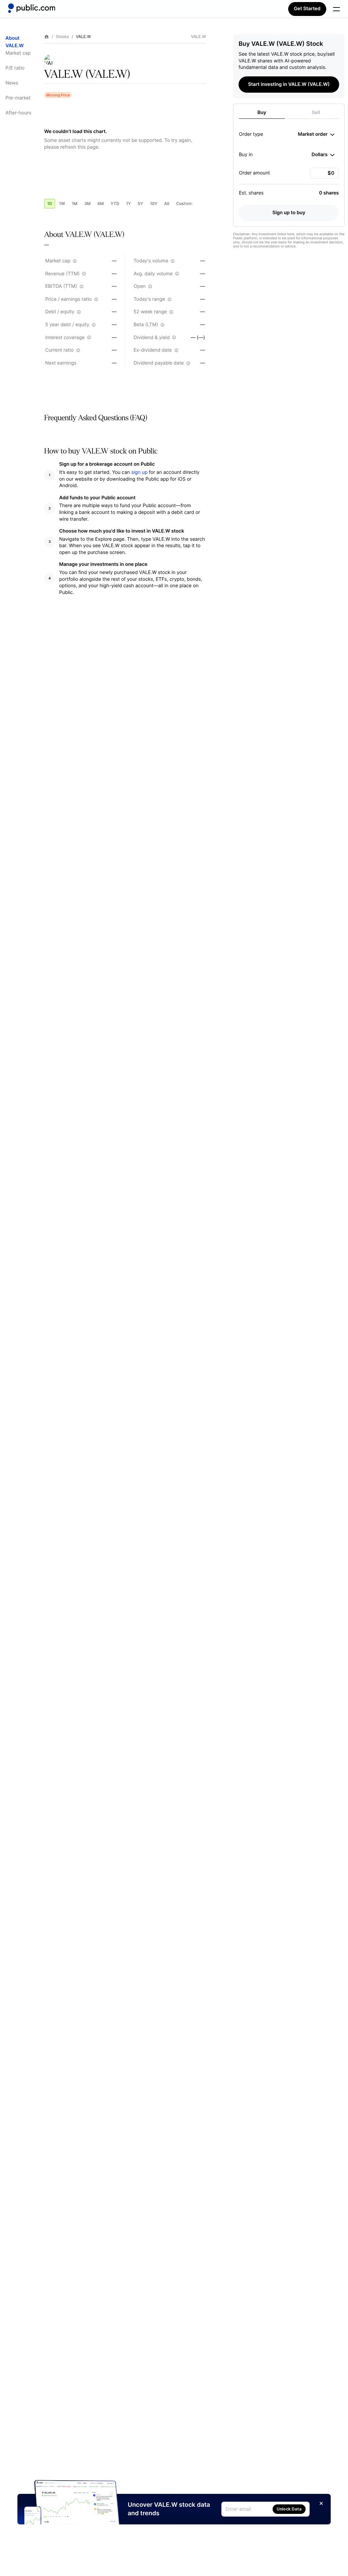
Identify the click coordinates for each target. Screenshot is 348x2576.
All (167, 203)
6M (101, 203)
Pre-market (18, 98)
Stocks (62, 37)
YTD (115, 203)
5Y (140, 203)
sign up (139, 472)
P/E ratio (15, 68)
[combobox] (316, 134)
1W (62, 203)
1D (50, 203)
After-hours (18, 113)
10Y (154, 203)
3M (88, 203)
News (12, 83)
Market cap (18, 53)
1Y (128, 203)
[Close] (321, 2503)
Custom (184, 203)
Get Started (307, 9)
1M (75, 203)
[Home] (32, 8)
